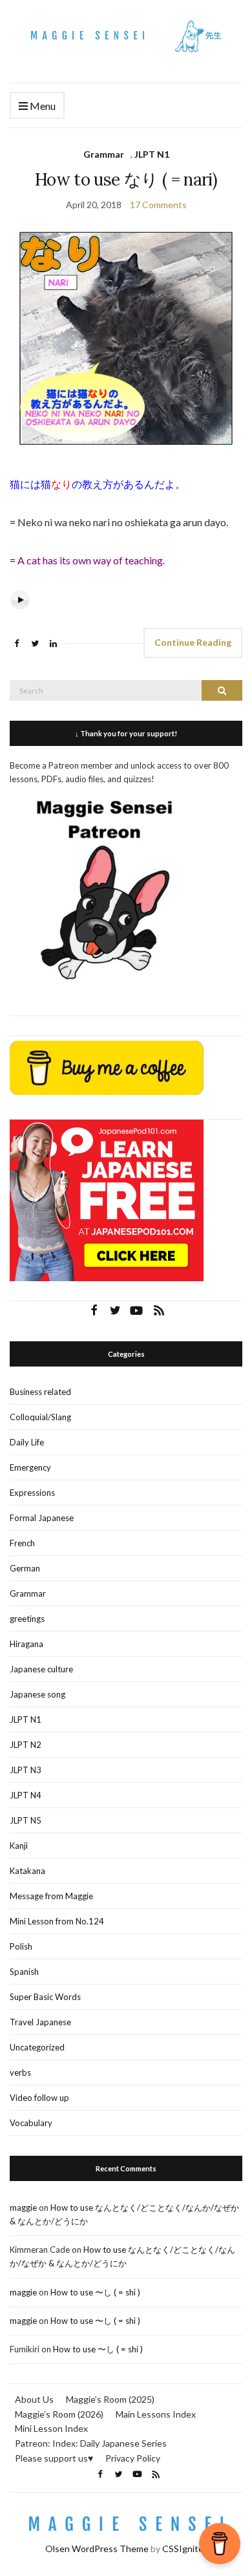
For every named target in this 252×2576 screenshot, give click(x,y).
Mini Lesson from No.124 (57, 1921)
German (25, 1568)
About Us (34, 2399)
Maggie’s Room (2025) (110, 2399)
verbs (20, 2072)
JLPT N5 (26, 1820)
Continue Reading (193, 642)
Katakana (27, 1871)
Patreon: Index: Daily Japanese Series (91, 2443)
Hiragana (26, 1644)
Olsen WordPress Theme (97, 2549)
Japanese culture (41, 1669)
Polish (21, 1946)
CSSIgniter (184, 2549)
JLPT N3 (26, 1770)
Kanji (19, 1846)
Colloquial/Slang (40, 1417)
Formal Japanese (42, 1518)
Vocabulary (31, 2123)
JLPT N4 (26, 1795)
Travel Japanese (40, 2022)
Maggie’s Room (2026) (59, 2414)
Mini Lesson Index (51, 2428)
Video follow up (39, 2098)
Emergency (30, 1467)
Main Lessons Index (156, 2414)
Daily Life (27, 1442)
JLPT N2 (26, 1745)
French (22, 1543)
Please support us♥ (54, 2458)
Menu (42, 106)
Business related (40, 1392)
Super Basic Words (45, 1997)
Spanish (24, 1972)
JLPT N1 (152, 154)
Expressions (32, 1493)
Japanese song (37, 1694)
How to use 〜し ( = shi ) (95, 2292)
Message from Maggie (51, 1896)
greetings (27, 1619)
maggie (23, 2208)
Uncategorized (37, 2047)
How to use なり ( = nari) (126, 179)
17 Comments (158, 205)
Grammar (104, 154)
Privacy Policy (133, 2458)
